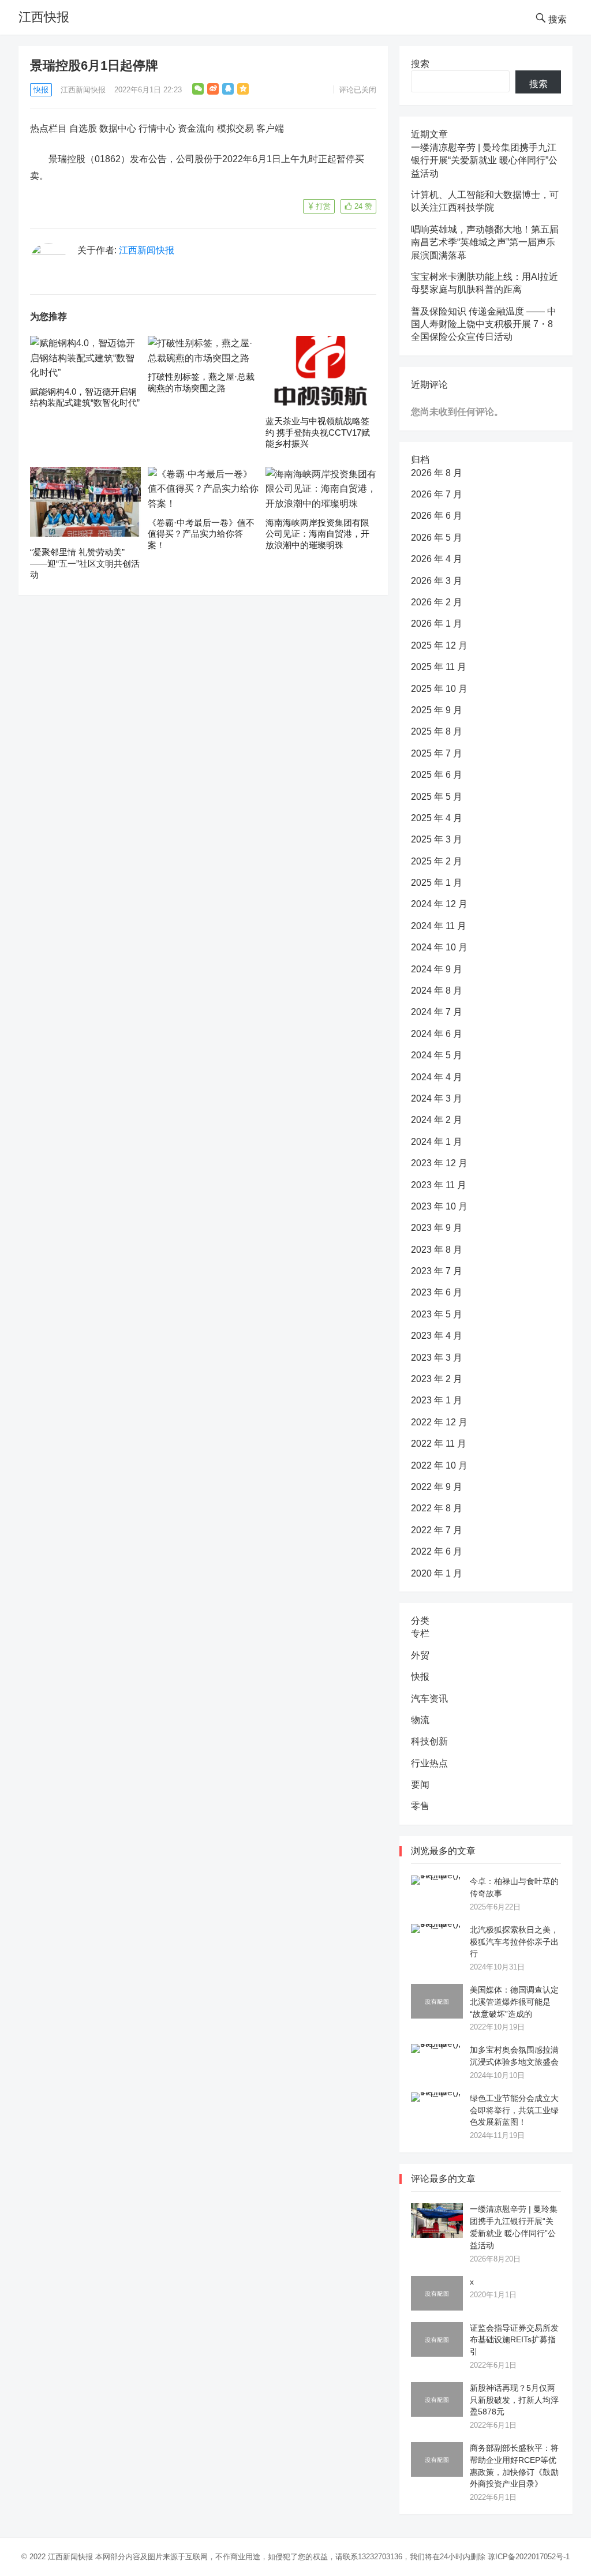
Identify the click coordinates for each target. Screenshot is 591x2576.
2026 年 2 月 (437, 602)
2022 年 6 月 (437, 1551)
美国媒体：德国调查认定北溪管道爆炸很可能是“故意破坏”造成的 (514, 2002)
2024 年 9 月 (437, 969)
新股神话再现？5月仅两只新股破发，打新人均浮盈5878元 (514, 2400)
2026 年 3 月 (437, 581)
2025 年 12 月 (439, 645)
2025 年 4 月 (437, 818)
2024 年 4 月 (437, 1077)
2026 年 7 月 (437, 494)
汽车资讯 (429, 1699)
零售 (420, 1806)
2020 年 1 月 (437, 1573)
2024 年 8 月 (437, 991)
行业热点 (429, 1763)
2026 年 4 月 (437, 559)
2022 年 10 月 (439, 1465)
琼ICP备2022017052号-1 (529, 2557)
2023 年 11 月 (439, 1185)
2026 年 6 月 (437, 516)
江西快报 (44, 17)
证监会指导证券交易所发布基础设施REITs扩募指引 (514, 2340)
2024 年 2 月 (437, 1120)
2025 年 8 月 (437, 731)
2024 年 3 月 (437, 1098)
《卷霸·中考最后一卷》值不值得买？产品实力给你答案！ (201, 534)
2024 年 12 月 (439, 904)
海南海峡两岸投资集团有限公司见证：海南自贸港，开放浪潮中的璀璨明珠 (317, 534)
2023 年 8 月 (437, 1250)
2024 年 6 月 (437, 1034)
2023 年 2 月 (437, 1379)
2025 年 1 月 (437, 883)
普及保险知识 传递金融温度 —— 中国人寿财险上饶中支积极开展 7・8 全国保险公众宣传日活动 (484, 324)
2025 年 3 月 (437, 839)
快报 (41, 90)
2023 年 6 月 (437, 1292)
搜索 (420, 64)
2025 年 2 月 (437, 861)
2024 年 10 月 (439, 947)
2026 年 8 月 (437, 473)
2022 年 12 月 (439, 1422)
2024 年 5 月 (437, 1055)
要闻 (420, 1785)
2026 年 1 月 (437, 624)
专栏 (420, 1633)
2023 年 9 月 (437, 1228)
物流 (420, 1720)
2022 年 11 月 (439, 1444)
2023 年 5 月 (437, 1314)
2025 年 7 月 (437, 753)
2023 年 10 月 (439, 1206)
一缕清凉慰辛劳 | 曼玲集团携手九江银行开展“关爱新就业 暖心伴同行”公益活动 (484, 160)
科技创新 (429, 1741)
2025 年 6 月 (437, 775)
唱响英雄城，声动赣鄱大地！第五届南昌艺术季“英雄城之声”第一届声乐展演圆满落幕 (485, 242)
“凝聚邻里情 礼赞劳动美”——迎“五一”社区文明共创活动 (85, 563)
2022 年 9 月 (437, 1487)
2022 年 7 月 (437, 1530)
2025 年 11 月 (439, 667)
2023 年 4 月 (437, 1336)
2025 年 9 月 (437, 710)
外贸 (420, 1655)
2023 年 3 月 (437, 1358)
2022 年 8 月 (437, 1508)
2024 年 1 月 (437, 1142)
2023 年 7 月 (437, 1271)
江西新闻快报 (83, 90)
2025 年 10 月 (439, 689)
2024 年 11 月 (439, 926)
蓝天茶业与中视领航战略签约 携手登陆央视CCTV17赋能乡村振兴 (318, 432)
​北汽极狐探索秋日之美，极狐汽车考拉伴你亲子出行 (514, 1942)
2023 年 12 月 (439, 1163)
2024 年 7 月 (437, 1012)
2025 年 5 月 (437, 797)
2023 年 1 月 (437, 1400)
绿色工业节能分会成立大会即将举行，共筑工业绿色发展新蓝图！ (514, 2110)
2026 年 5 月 (437, 538)
